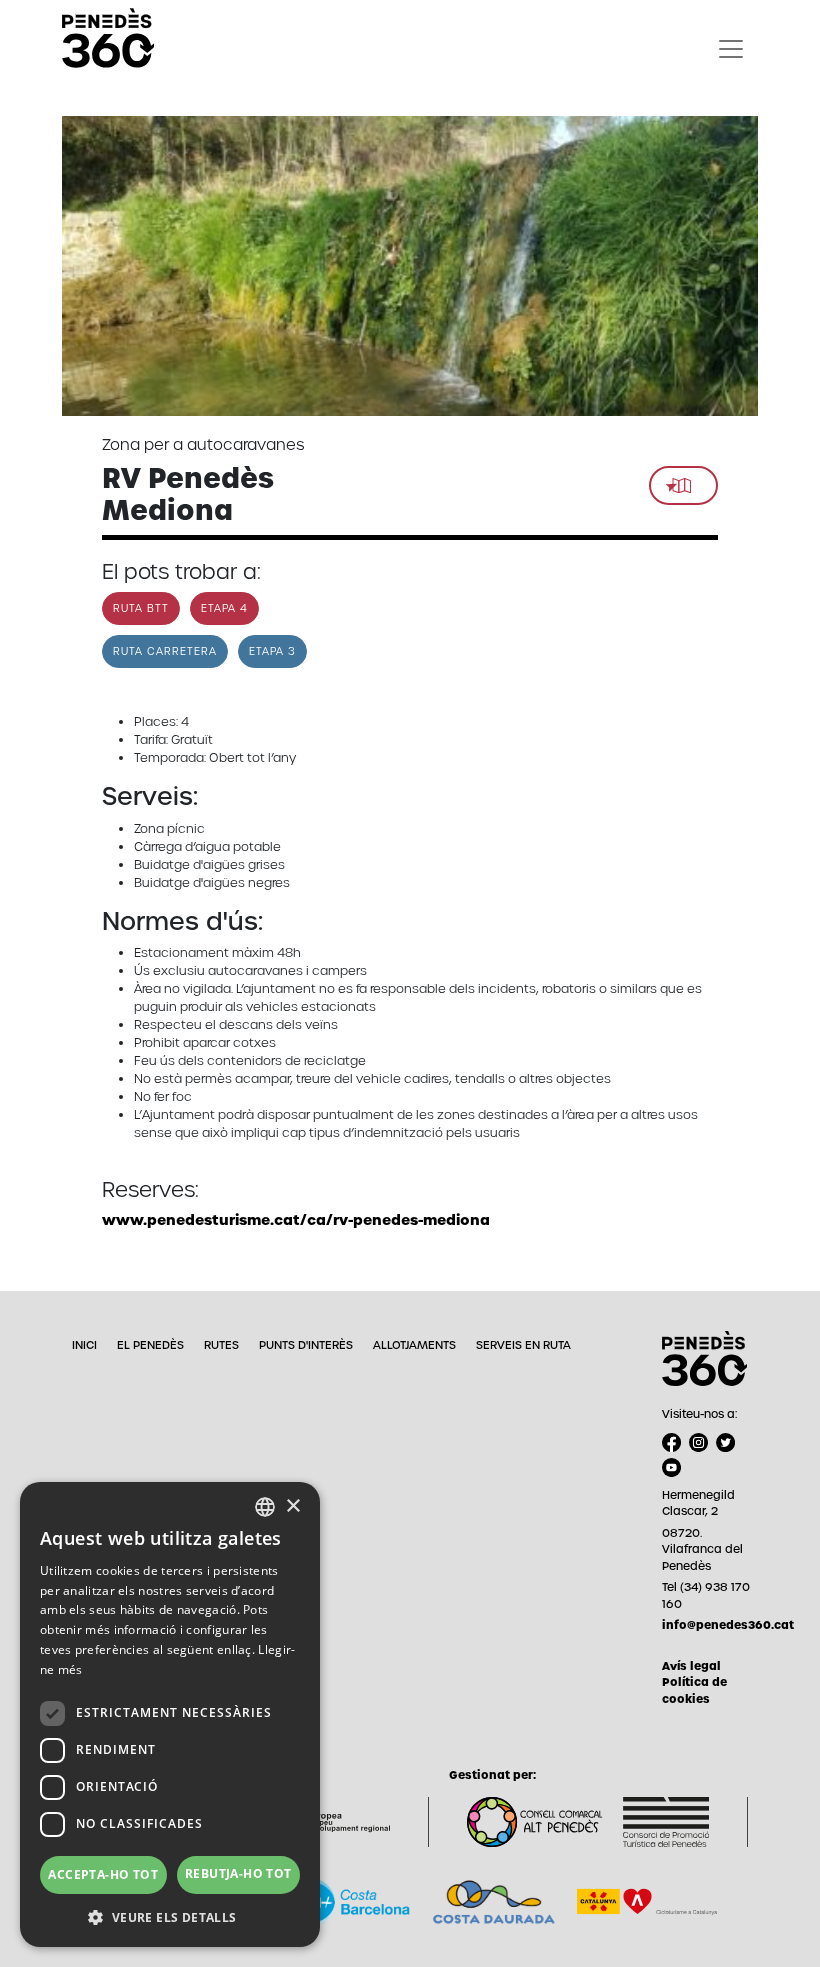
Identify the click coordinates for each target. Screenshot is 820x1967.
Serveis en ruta (523, 1345)
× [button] (292, 1506)
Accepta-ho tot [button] (103, 1874)
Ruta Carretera (165, 651)
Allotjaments (414, 1345)
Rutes (221, 1345)
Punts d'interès (306, 1345)
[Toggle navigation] (731, 49)
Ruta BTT (141, 608)
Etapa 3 (272, 651)
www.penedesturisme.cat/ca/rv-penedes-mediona (296, 1220)
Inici (84, 1345)
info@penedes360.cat (710, 1625)
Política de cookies (694, 1690)
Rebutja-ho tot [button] (238, 1873)
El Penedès (150, 1345)
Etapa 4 (224, 608)
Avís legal (691, 1666)
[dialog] (170, 1714)
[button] (170, 1917)
